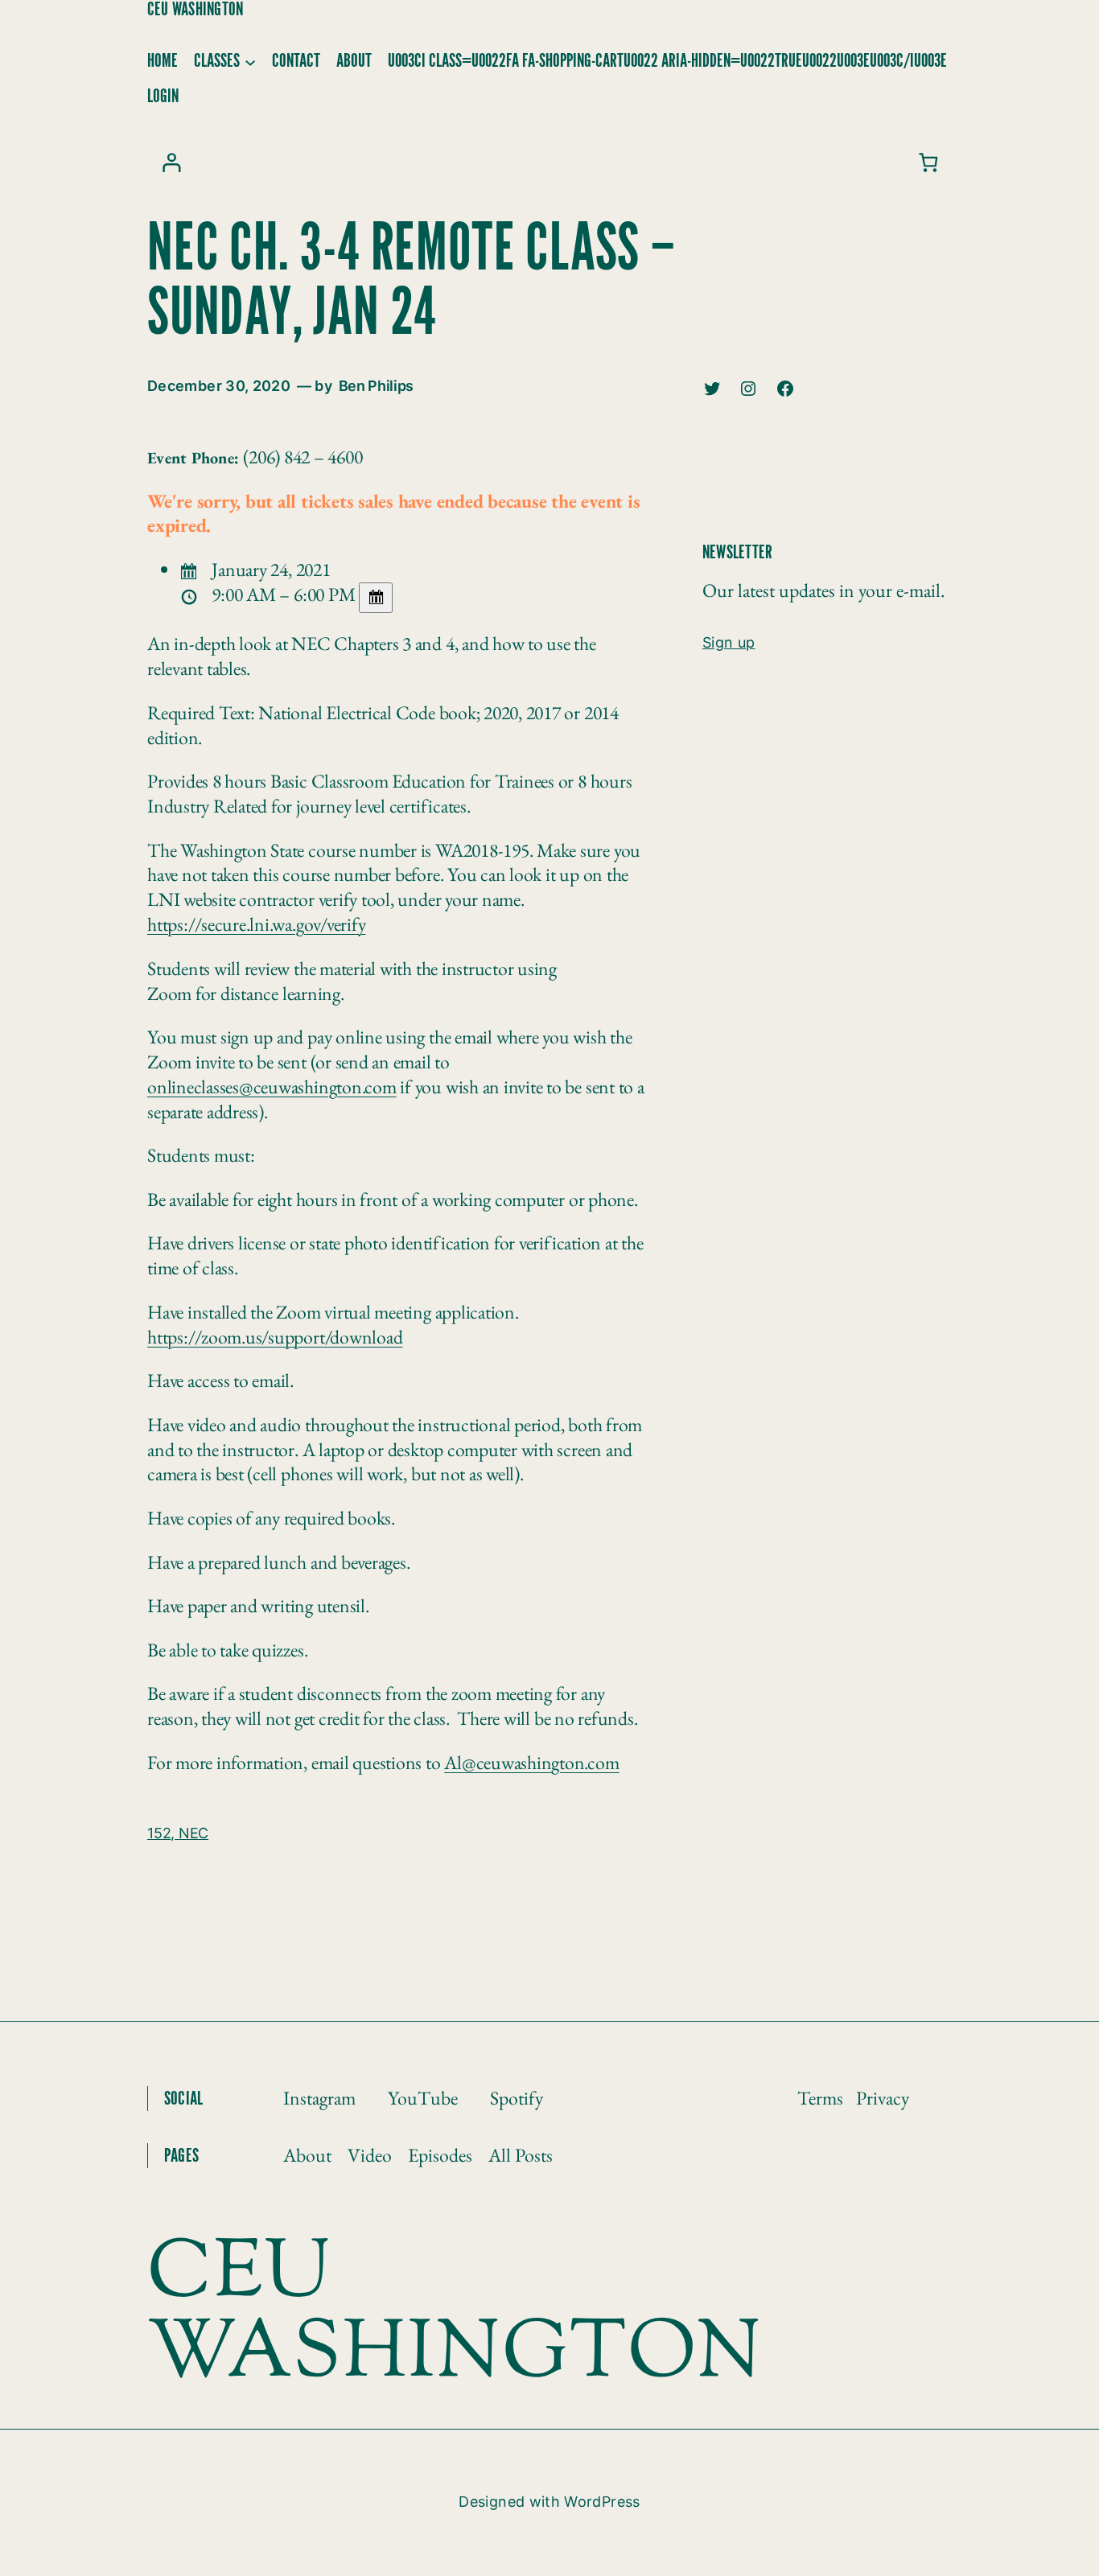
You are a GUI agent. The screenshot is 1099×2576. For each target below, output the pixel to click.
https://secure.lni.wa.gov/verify (256, 924)
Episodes (440, 2155)
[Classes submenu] (250, 61)
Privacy (883, 2098)
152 (159, 1833)
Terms (820, 2098)
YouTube (423, 2098)
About (307, 2155)
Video (370, 2155)
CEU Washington (195, 10)
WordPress (602, 2502)
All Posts (521, 2155)
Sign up (729, 642)
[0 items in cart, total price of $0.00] (928, 162)
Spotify (517, 2098)
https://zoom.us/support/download (275, 1337)
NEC (193, 1833)
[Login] (171, 162)
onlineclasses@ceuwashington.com (272, 1086)
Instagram (319, 2098)
